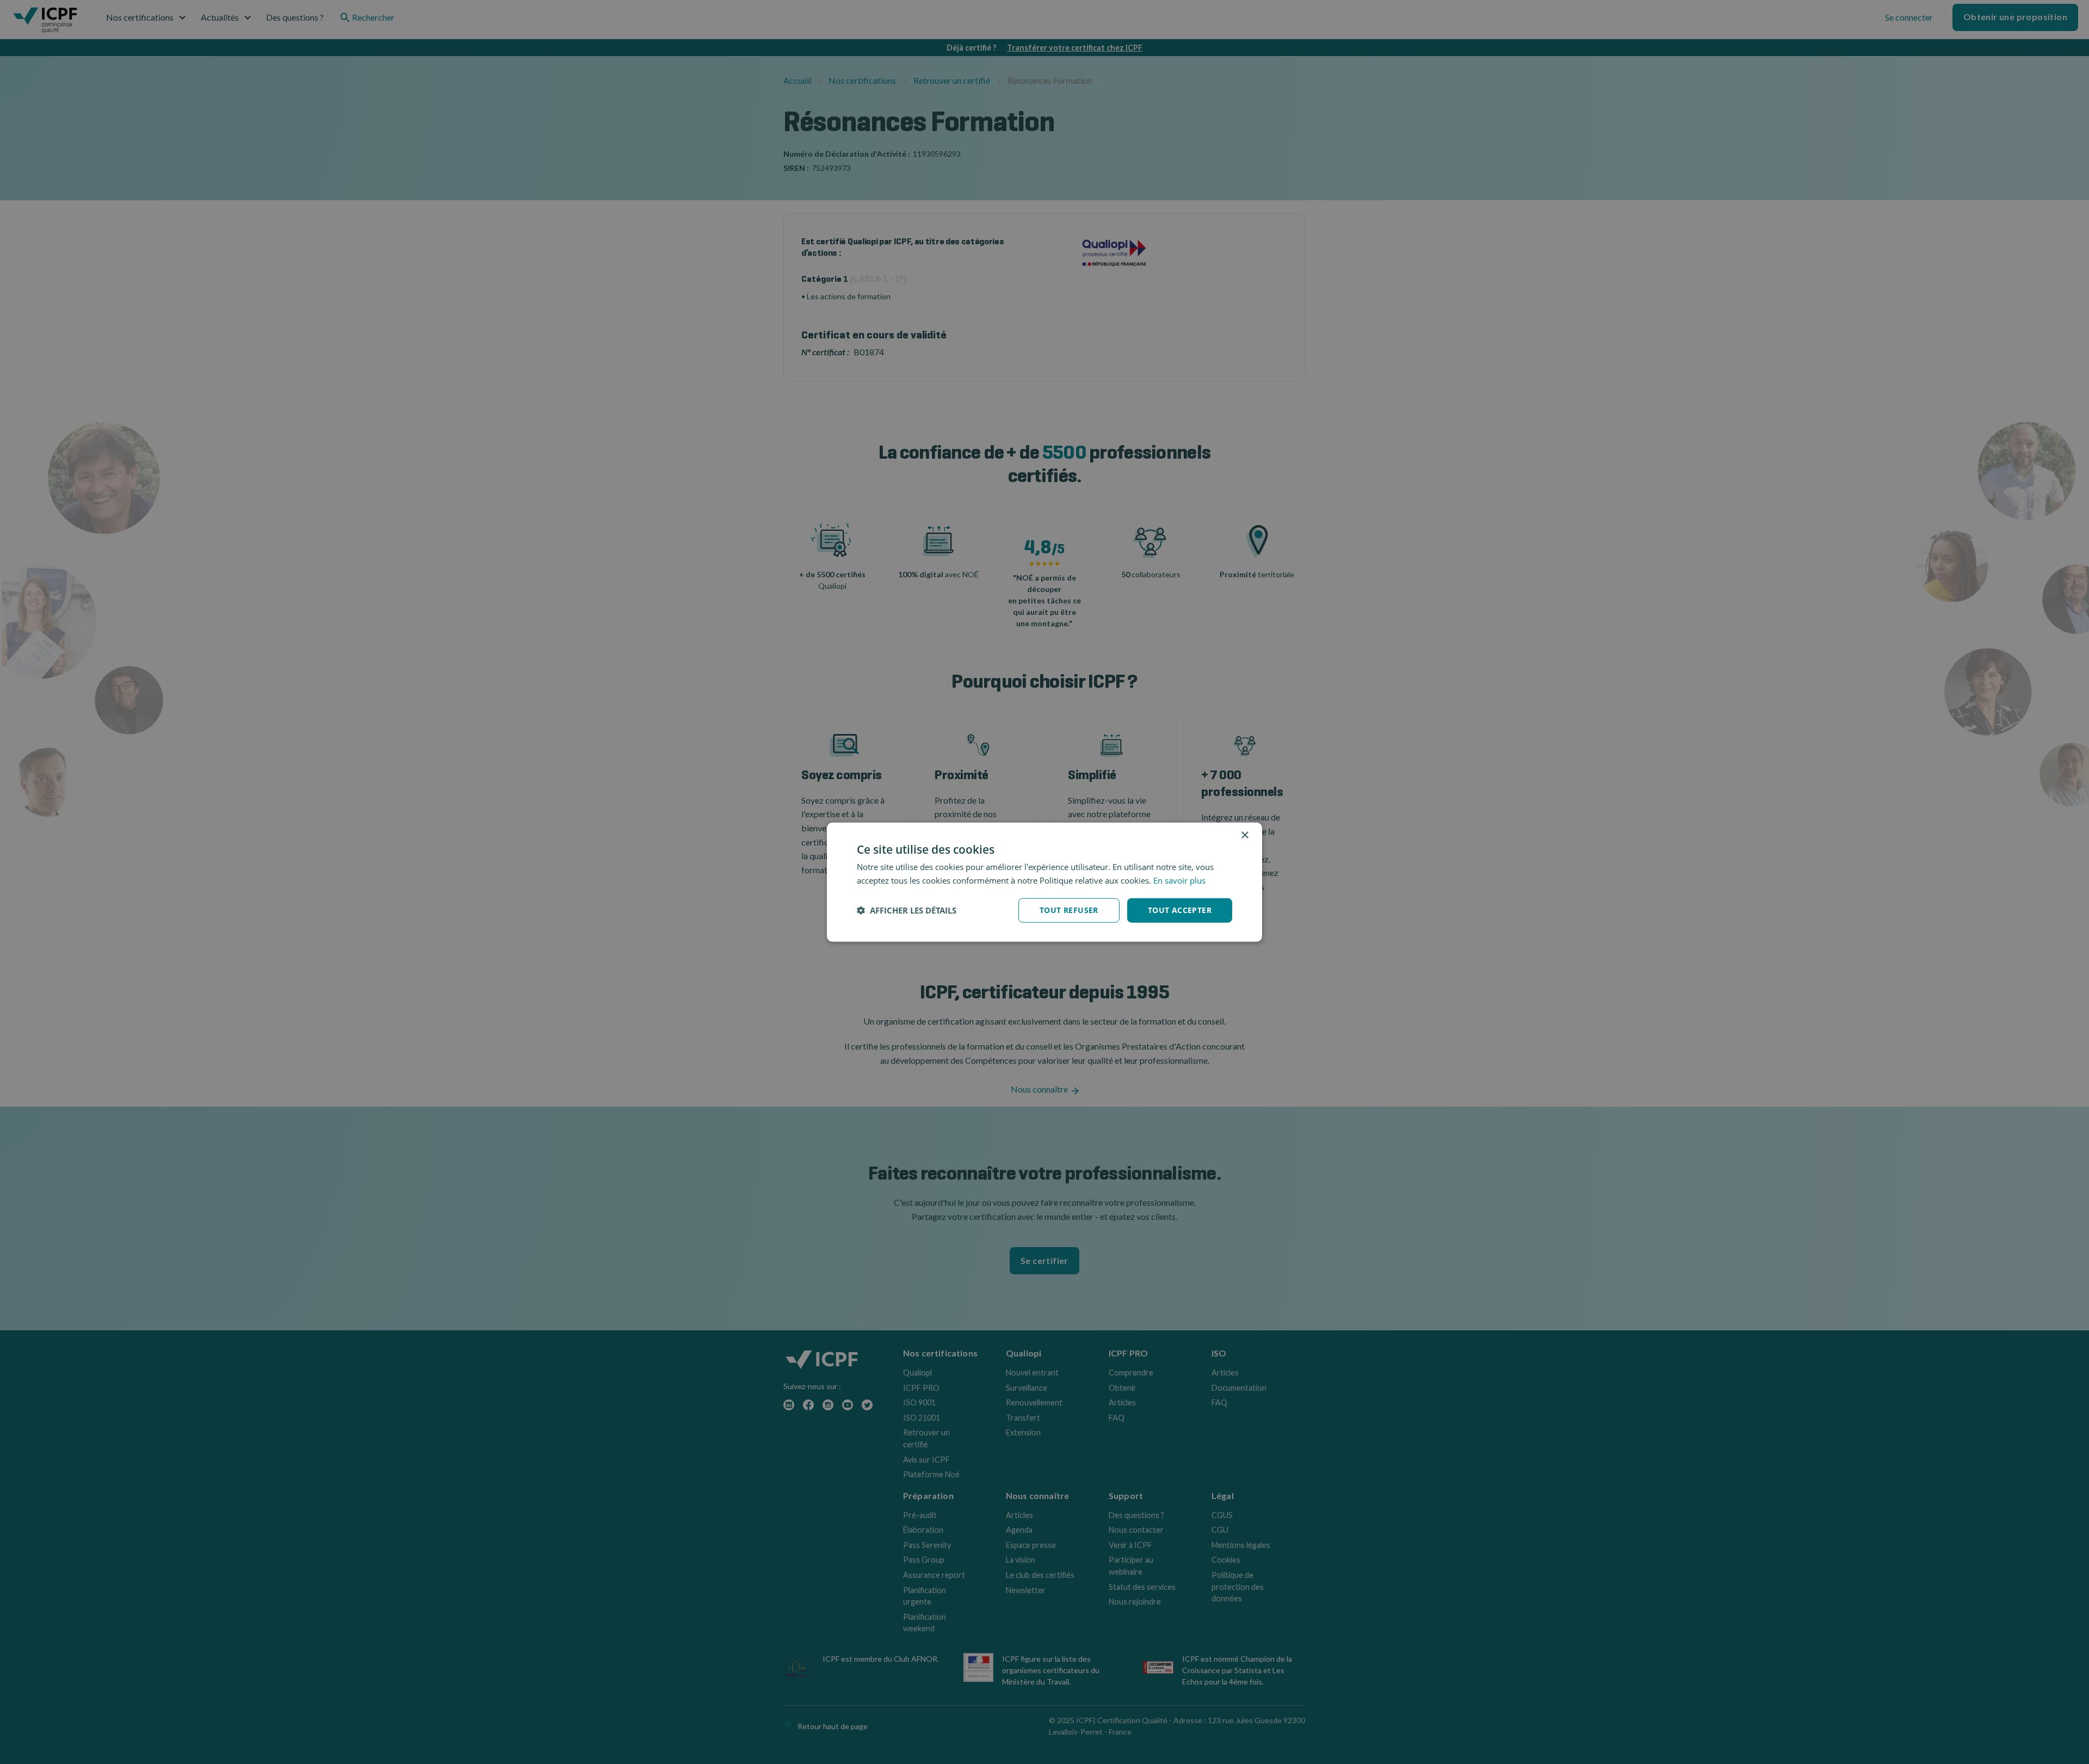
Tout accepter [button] (1180, 910)
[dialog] (1044, 882)
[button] (907, 910)
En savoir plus (1179, 880)
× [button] (1244, 835)
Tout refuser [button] (1069, 910)
